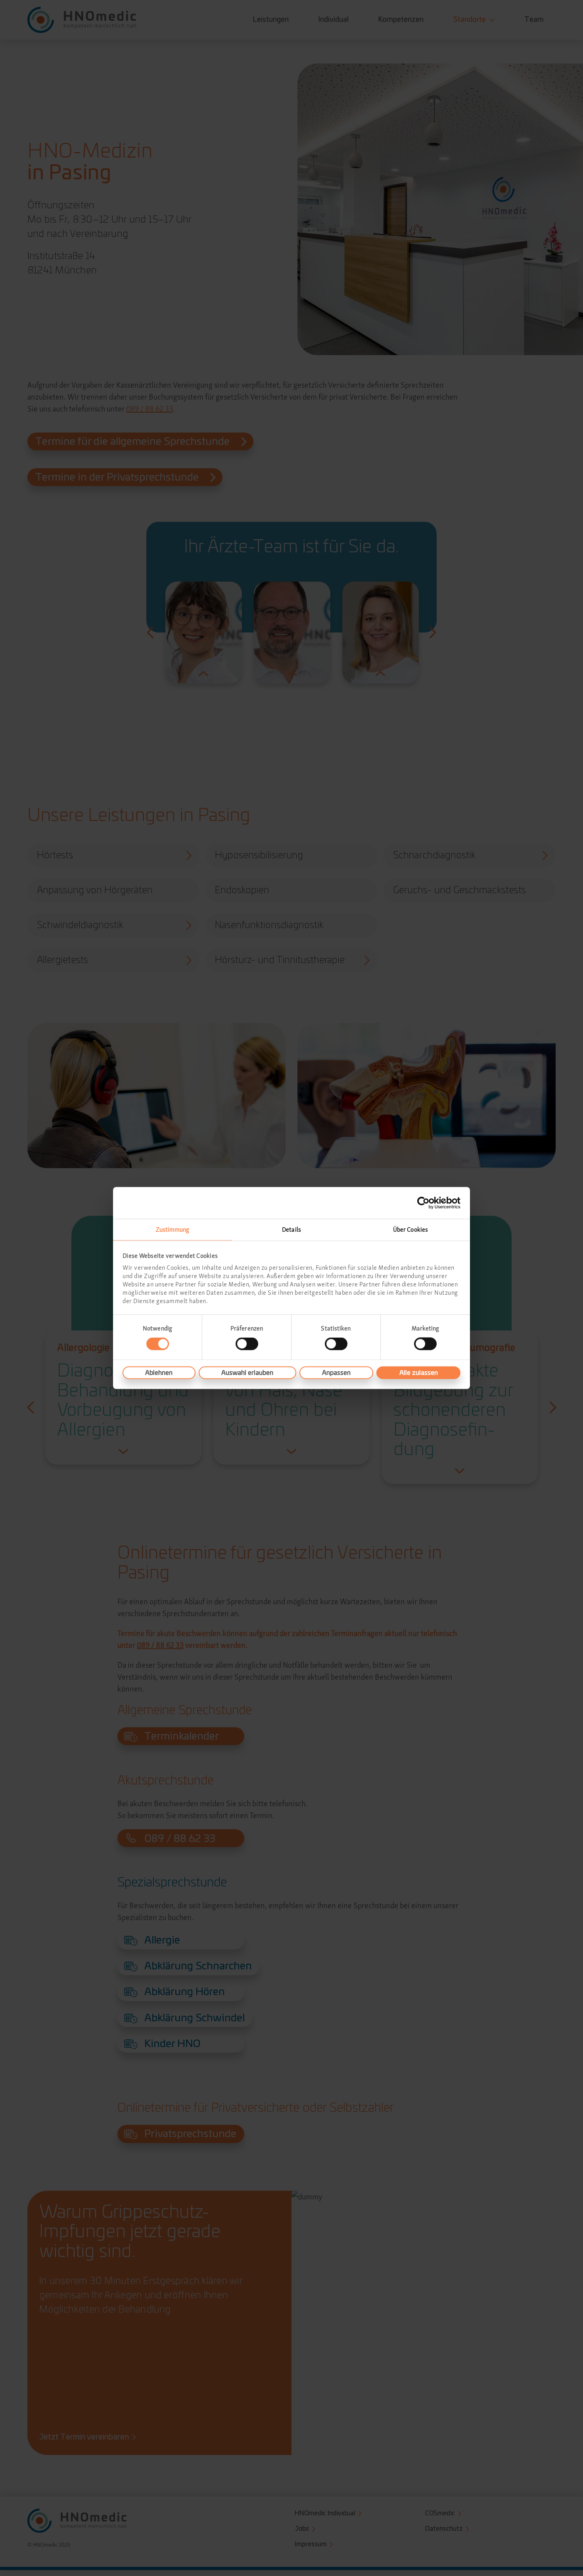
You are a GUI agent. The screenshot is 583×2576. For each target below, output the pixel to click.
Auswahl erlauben (247, 1373)
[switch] (247, 1344)
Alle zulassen (419, 1373)
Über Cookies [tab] (410, 1229)
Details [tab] (291, 1229)
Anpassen (336, 1373)
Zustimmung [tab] (173, 1229)
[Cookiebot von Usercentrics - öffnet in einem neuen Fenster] (426, 1203)
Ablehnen (159, 1373)
